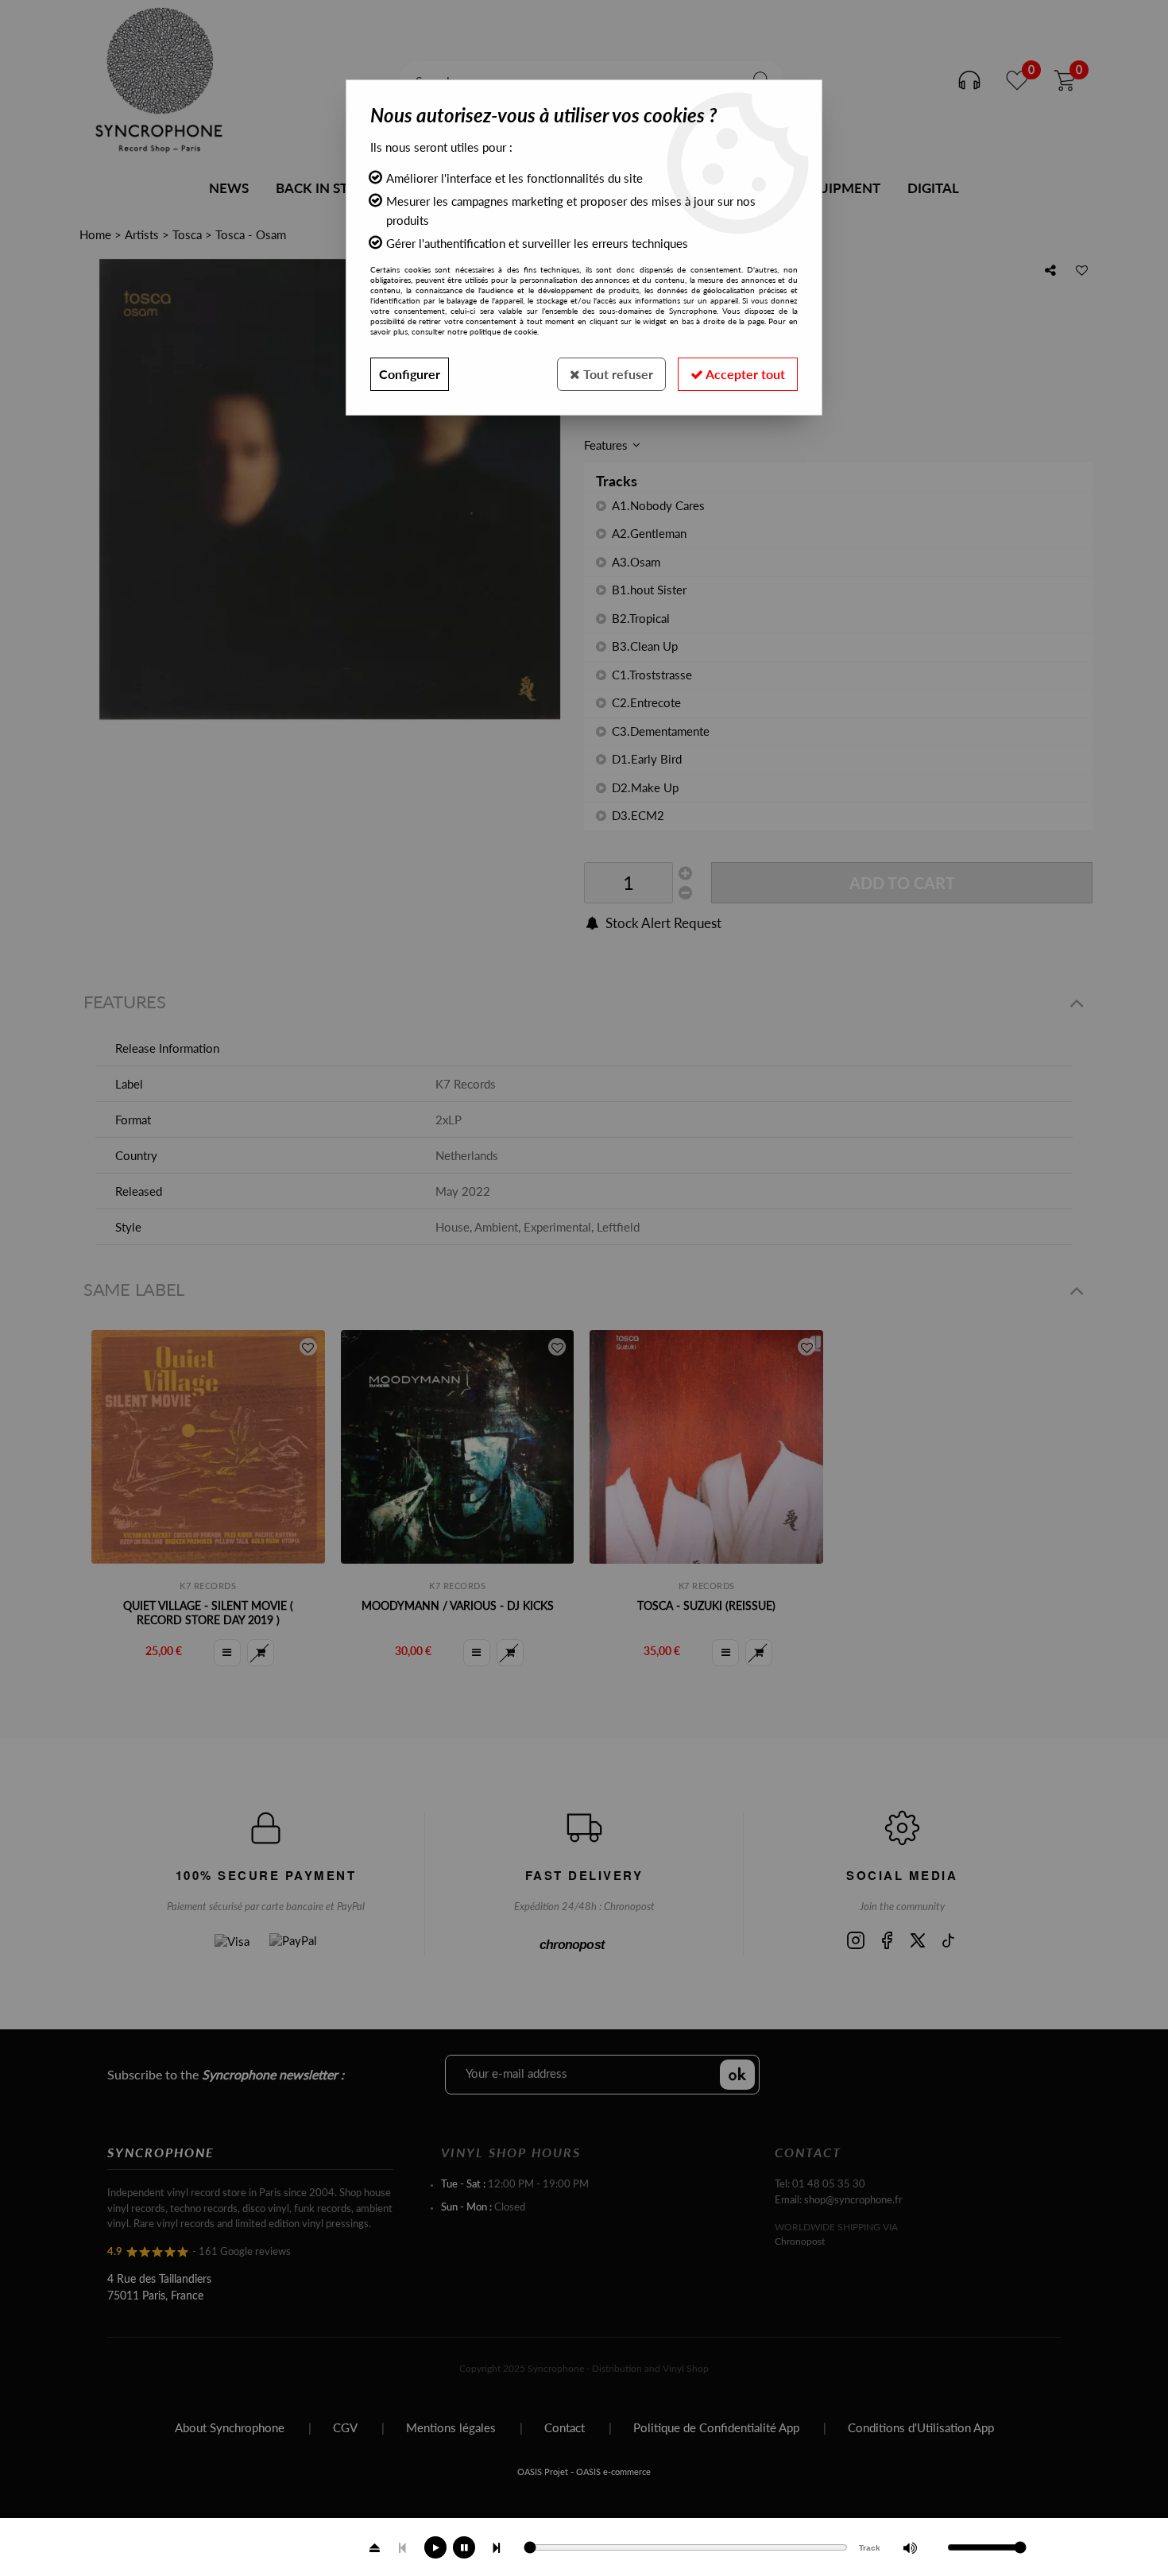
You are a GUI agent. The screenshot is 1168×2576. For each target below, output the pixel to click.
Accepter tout (744, 374)
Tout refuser (617, 374)
